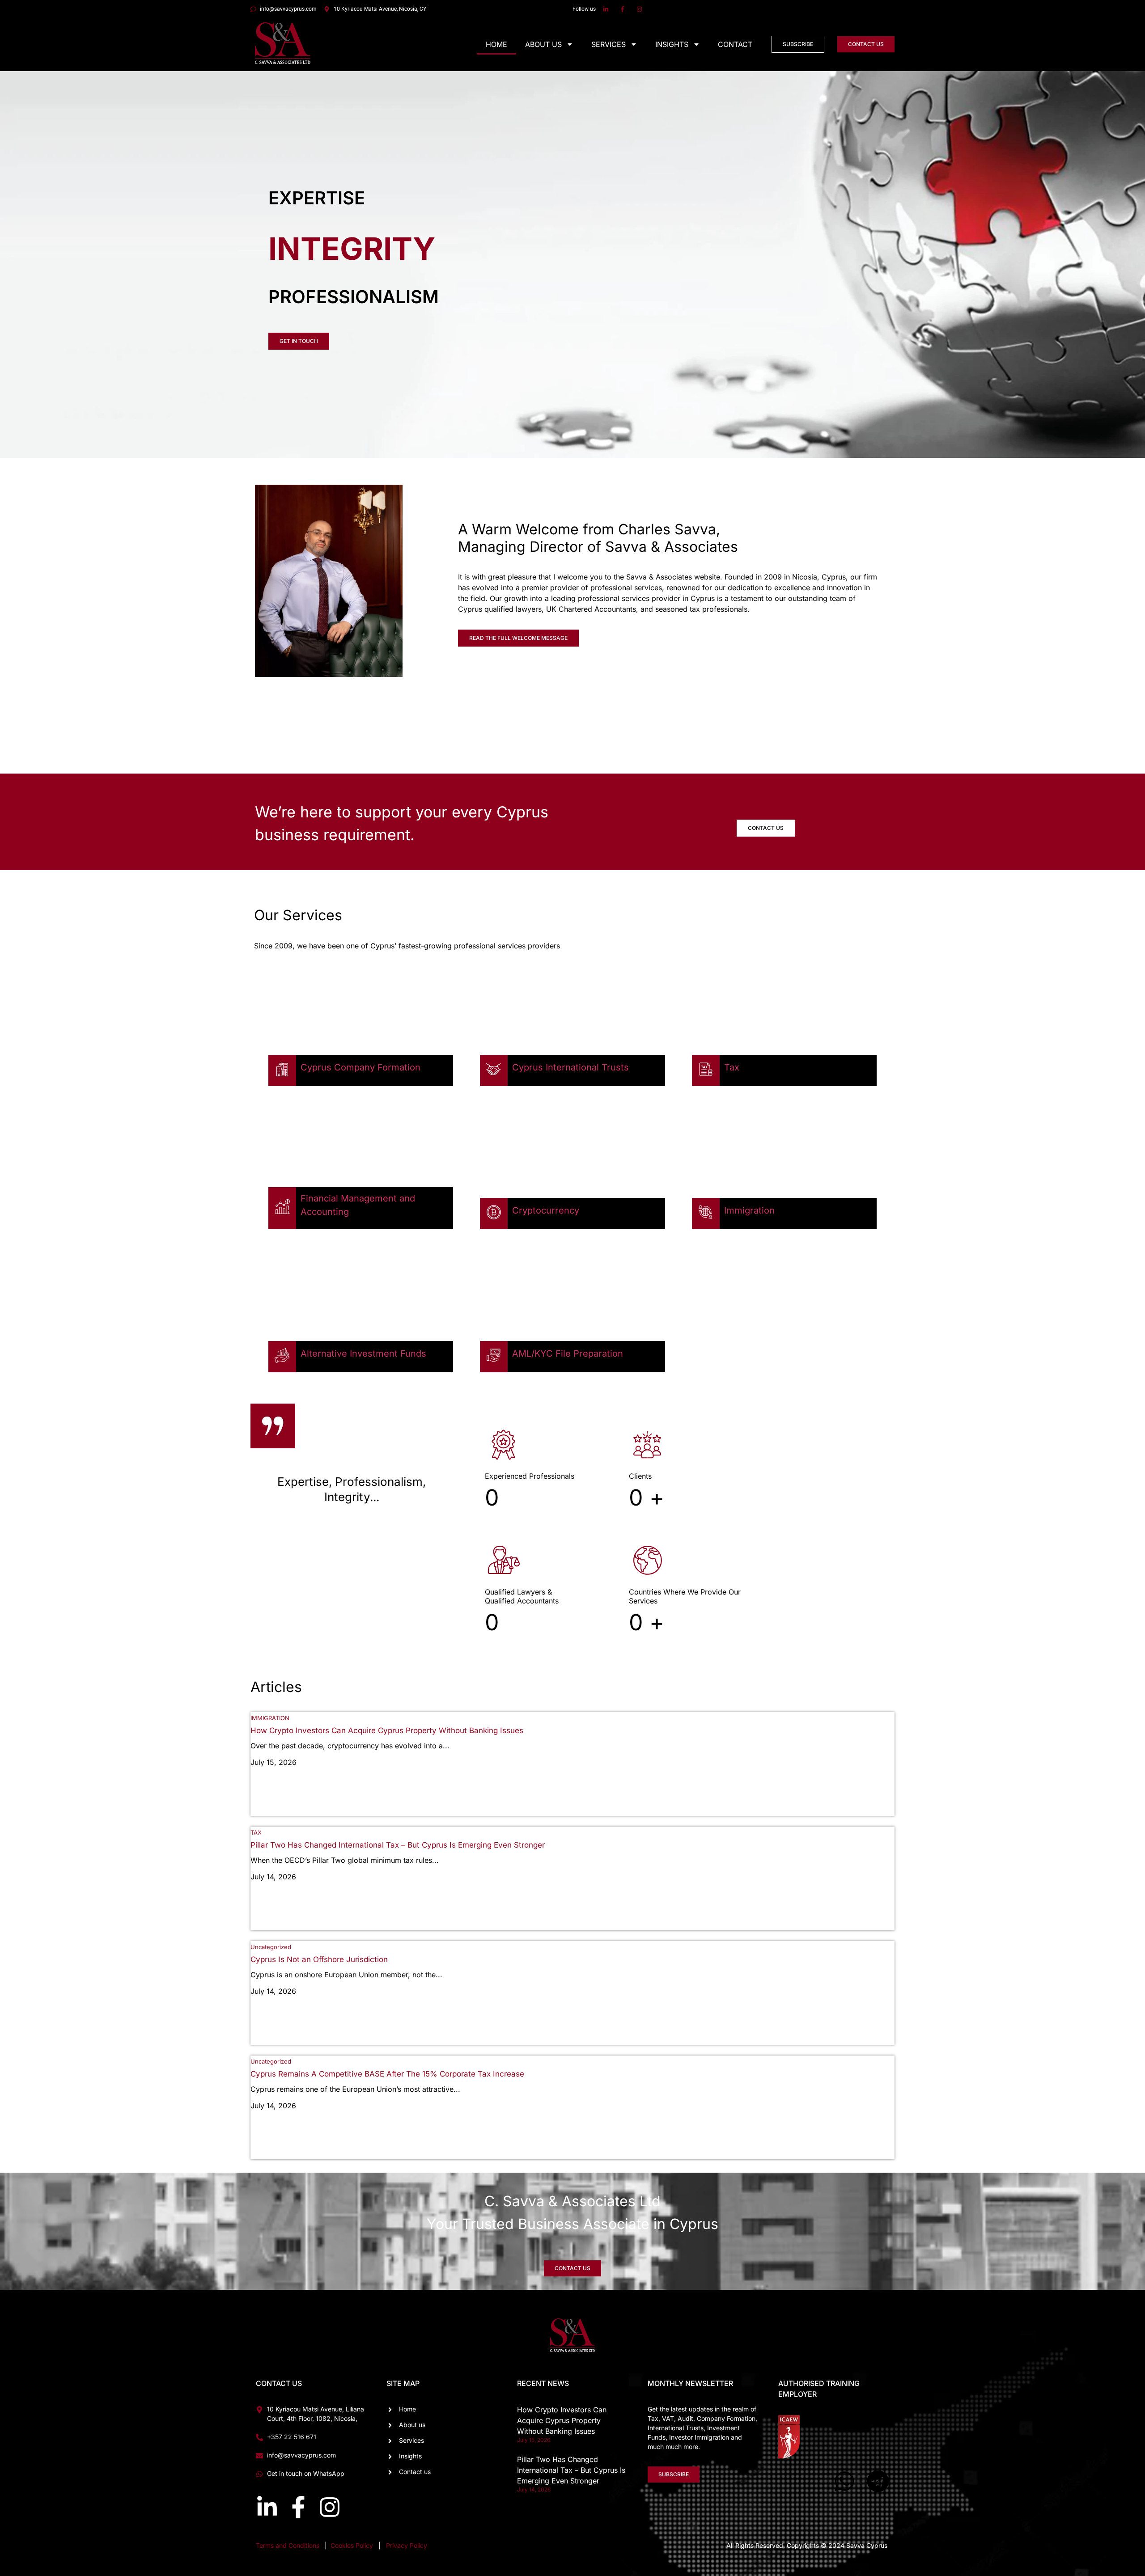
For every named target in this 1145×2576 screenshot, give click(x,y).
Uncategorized (271, 1947)
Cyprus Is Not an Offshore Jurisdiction (319, 1959)
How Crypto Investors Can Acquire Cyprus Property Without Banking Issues (387, 1730)
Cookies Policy (353, 2545)
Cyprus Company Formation (360, 1067)
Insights (672, 44)
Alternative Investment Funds (363, 1354)
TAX (256, 1832)
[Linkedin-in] (267, 2507)
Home (496, 44)
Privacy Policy (407, 2545)
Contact (735, 44)
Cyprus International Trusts (570, 1067)
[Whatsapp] (844, 2481)
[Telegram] (878, 2481)
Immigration (749, 1210)
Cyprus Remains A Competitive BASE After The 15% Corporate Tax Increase (387, 2074)
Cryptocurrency (546, 1210)
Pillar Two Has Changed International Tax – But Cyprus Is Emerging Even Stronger (398, 1845)
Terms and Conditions (288, 2545)
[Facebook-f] (298, 2507)
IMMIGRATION (270, 1718)
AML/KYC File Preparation (568, 1354)
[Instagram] (330, 2507)
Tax (732, 1067)
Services (609, 44)
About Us (543, 44)
